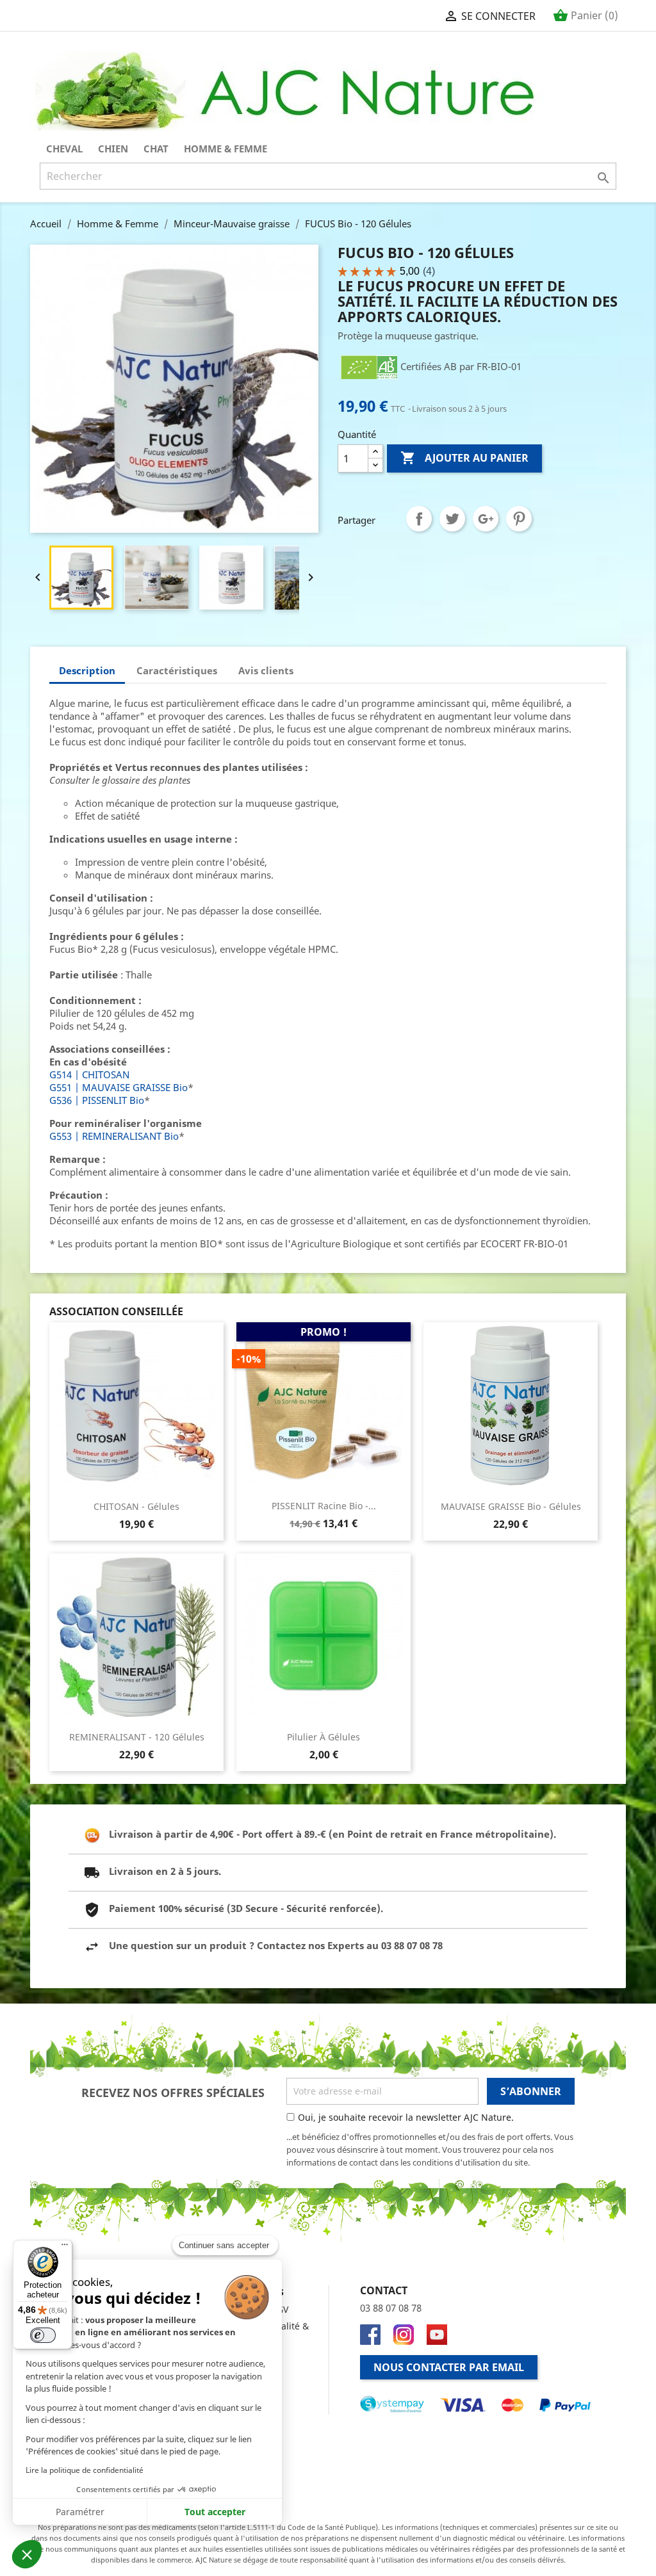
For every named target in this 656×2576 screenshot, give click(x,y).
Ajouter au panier (464, 458)
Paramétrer (80, 2512)
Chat (156, 149)
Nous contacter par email (449, 2367)
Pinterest (519, 519)
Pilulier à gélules (324, 1737)
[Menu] (65, 2248)
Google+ (486, 519)
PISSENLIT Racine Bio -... (324, 1506)
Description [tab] (87, 670)
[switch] (43, 2335)
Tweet (452, 519)
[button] (27, 2554)
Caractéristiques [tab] (177, 670)
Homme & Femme (225, 149)
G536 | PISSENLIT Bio (97, 1100)
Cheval (64, 149)
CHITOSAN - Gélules (136, 1506)
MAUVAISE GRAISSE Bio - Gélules (511, 1506)
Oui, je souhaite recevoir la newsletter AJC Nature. (406, 2117)
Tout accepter (215, 2512)
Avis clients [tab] (266, 670)
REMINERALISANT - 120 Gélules (137, 1737)
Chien (113, 149)
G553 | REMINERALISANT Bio (114, 1136)
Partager (419, 519)
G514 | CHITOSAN (89, 1074)
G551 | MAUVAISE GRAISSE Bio (119, 1087)
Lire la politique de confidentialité (85, 2470)
